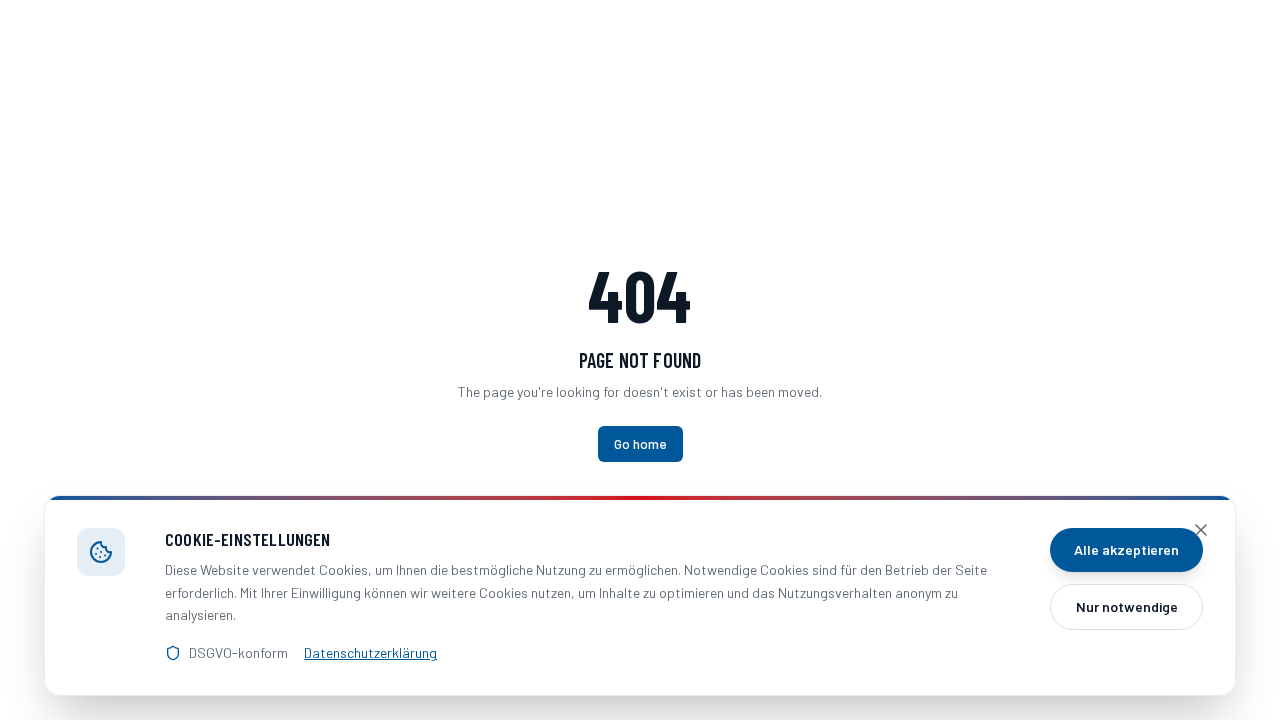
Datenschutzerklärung (370, 652)
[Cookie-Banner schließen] (1201, 530)
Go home (640, 443)
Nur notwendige (1127, 606)
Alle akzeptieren (1126, 549)
